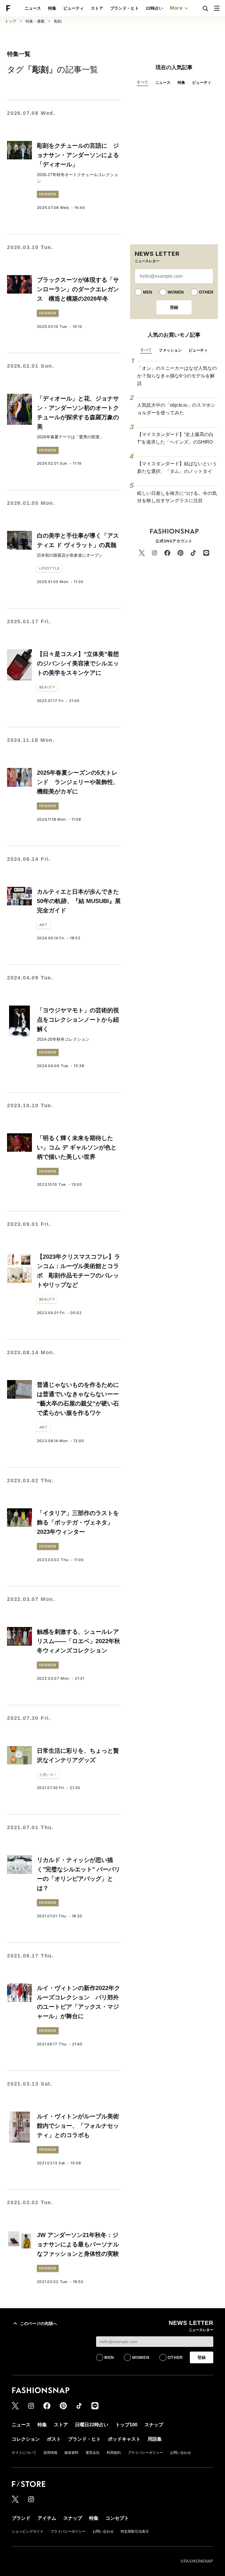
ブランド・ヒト (125, 8)
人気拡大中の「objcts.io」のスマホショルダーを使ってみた (176, 409)
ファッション (170, 350)
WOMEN (176, 292)
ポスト (54, 2439)
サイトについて (24, 2453)
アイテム (47, 2518)
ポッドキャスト (124, 2439)
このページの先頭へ (38, 2323)
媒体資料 (71, 2453)
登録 (174, 307)
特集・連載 (35, 21)
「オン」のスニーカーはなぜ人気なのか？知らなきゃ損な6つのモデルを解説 (177, 376)
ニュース (33, 8)
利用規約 (114, 2453)
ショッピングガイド (28, 2531)
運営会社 (93, 2453)
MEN (148, 292)
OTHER (206, 292)
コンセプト (117, 2518)
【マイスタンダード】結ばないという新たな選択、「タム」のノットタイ (177, 467)
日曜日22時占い (92, 2425)
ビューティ (74, 8)
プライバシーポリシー (145, 2453)
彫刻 (58, 21)
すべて (143, 82)
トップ (10, 21)
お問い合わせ (180, 2453)
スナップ (154, 2425)
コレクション (26, 2439)
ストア (97, 8)
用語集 (155, 2439)
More (176, 8)
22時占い (154, 8)
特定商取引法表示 (135, 2531)
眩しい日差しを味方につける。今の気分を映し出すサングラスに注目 (177, 497)
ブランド (21, 2518)
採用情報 (50, 2453)
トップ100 (126, 2425)
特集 (52, 8)
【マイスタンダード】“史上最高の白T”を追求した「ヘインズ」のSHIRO (175, 438)
